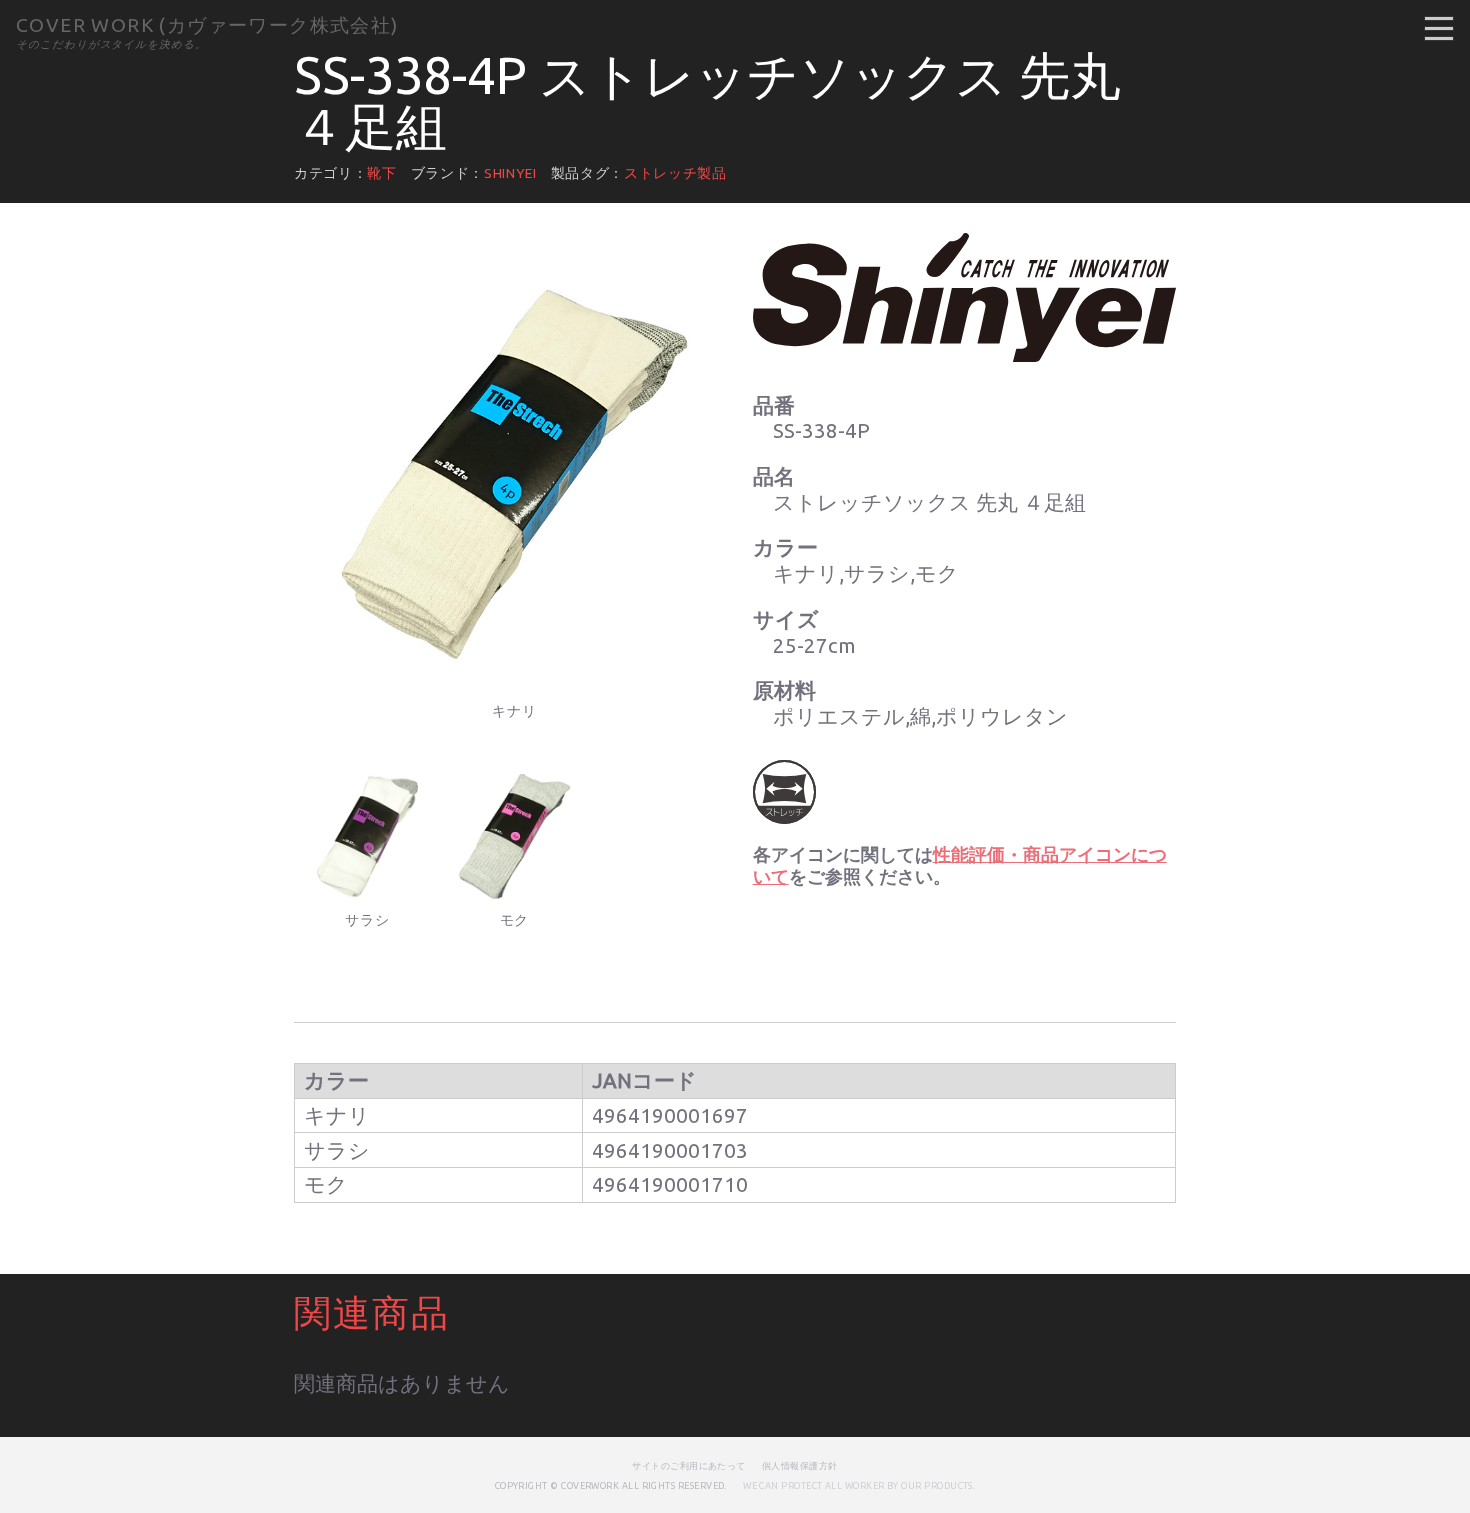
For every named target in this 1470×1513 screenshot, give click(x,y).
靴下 (381, 173)
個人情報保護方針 (800, 1465)
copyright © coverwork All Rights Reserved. (611, 1485)
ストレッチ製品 (675, 173)
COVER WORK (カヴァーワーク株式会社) (207, 25)
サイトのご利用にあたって (689, 1465)
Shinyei (510, 173)
